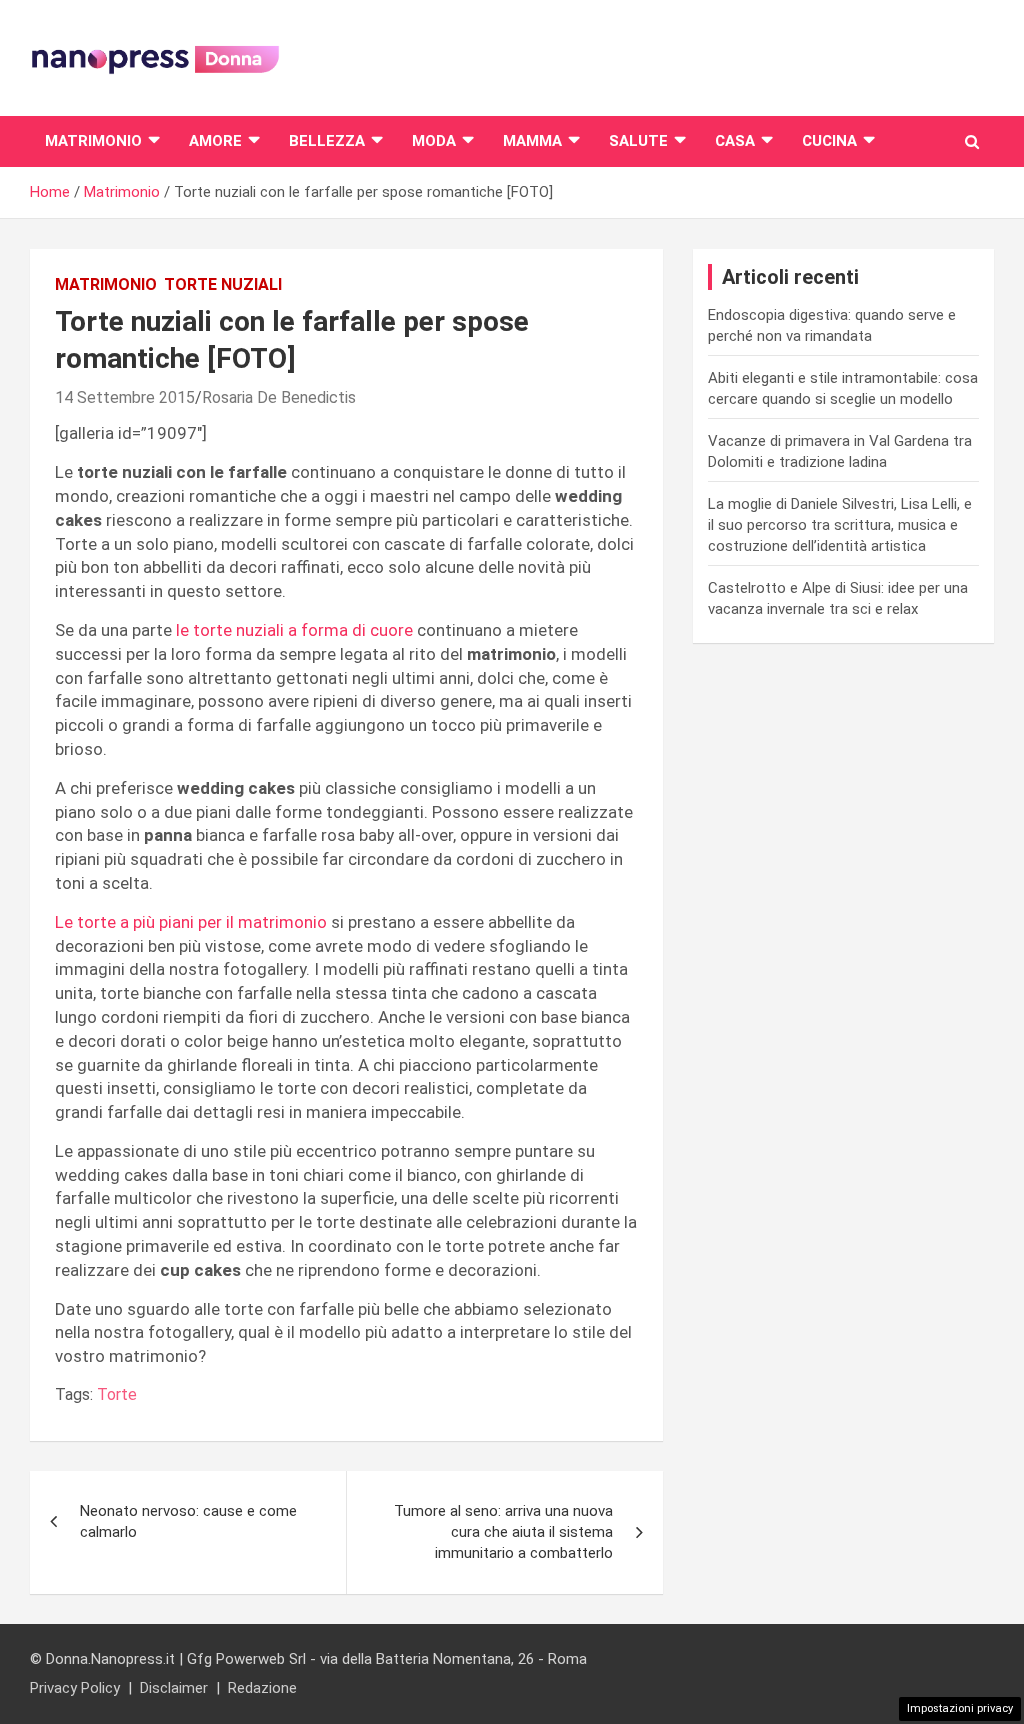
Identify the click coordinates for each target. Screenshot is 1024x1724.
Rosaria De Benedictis (279, 397)
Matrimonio (93, 141)
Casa (735, 141)
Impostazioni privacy (960, 1708)
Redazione (262, 1688)
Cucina (829, 141)
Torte (117, 1394)
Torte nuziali (223, 284)
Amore (215, 141)
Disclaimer (174, 1688)
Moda (434, 141)
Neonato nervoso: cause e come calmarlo (188, 1521)
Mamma (532, 141)
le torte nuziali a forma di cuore (292, 630)
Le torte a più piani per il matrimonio (193, 922)
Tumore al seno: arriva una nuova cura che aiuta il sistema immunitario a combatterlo (503, 1532)
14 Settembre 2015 (125, 397)
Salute (638, 141)
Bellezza (327, 141)
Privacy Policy (75, 1688)
